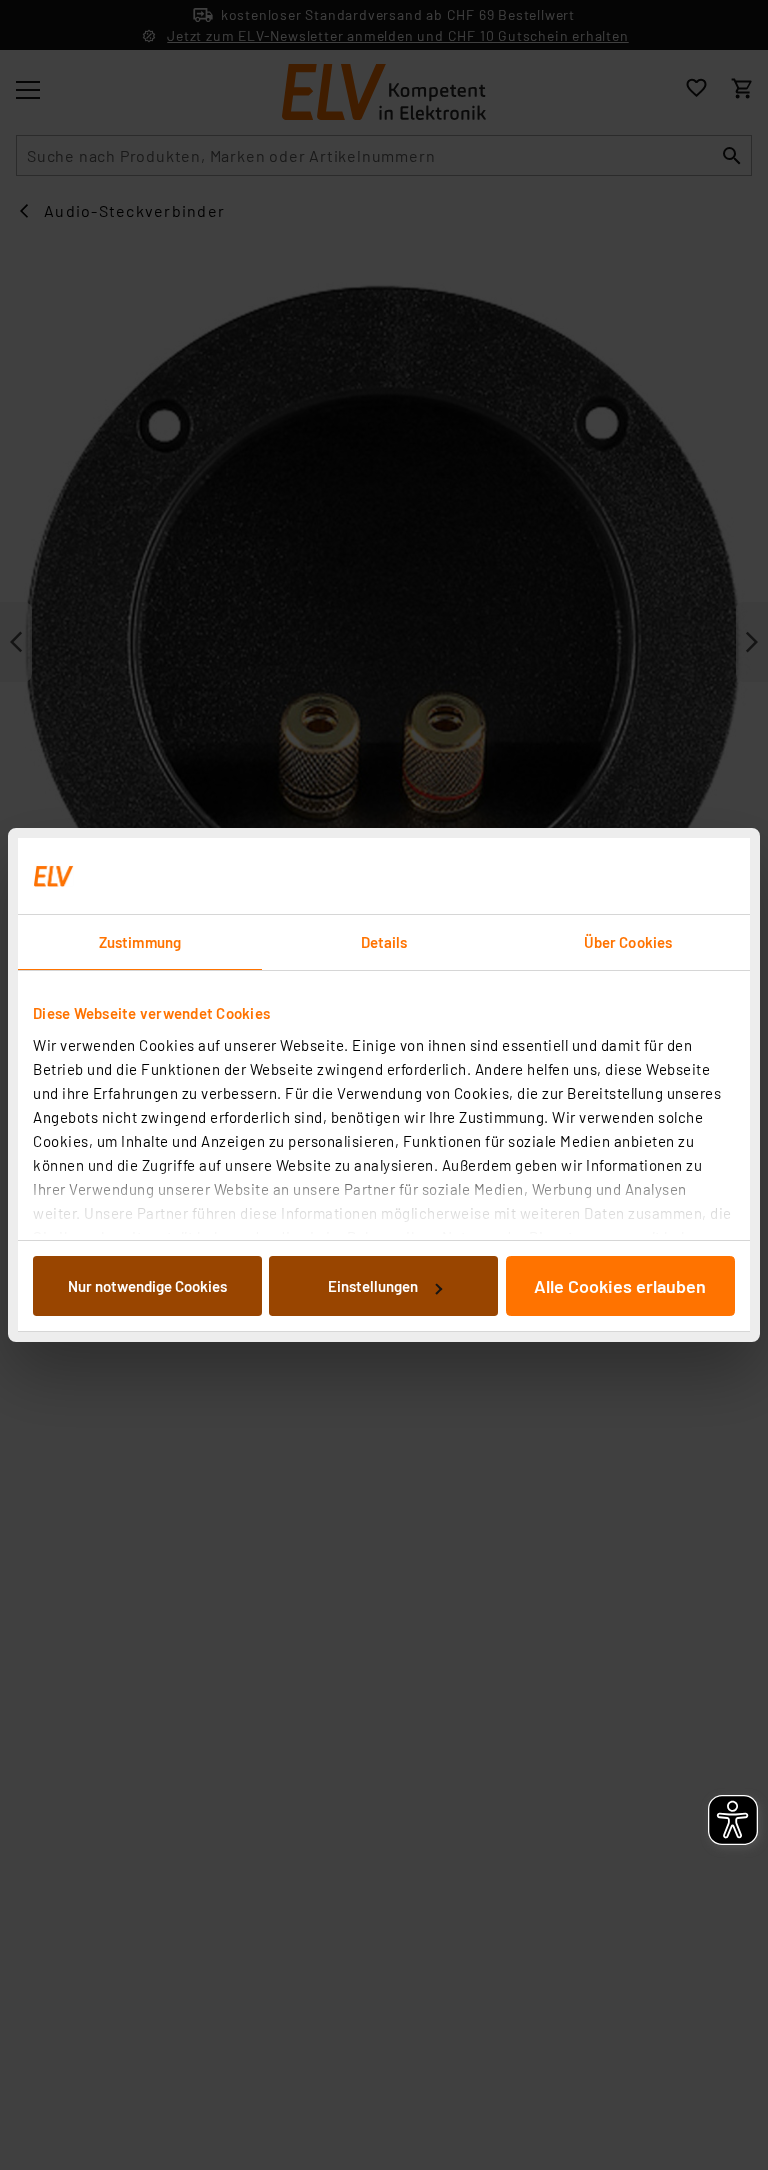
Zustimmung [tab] (140, 942)
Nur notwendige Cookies (147, 1286)
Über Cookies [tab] (628, 942)
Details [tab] (384, 942)
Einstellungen (373, 1286)
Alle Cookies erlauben (620, 1286)
